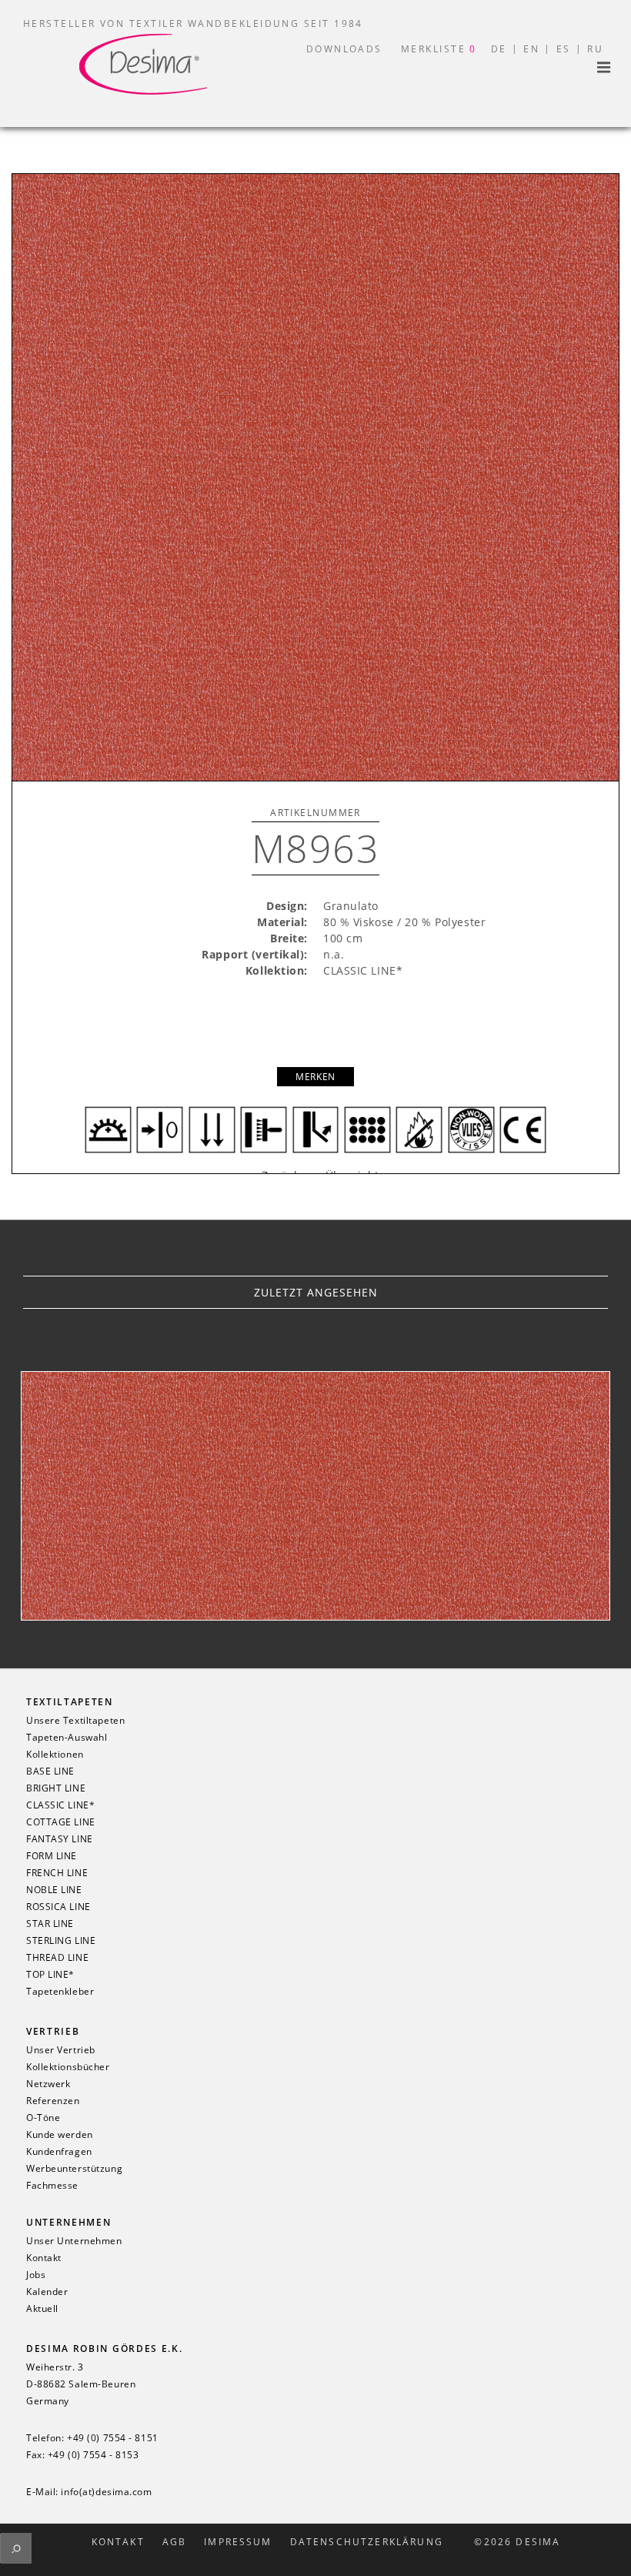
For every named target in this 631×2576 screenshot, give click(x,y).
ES (564, 49)
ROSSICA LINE (58, 1907)
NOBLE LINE (54, 1890)
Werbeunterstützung (74, 2169)
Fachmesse (52, 2186)
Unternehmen (68, 2222)
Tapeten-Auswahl (67, 1738)
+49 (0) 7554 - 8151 (113, 2438)
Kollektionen (55, 1755)
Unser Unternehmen (74, 2241)
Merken (315, 1077)
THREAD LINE (57, 1958)
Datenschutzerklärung (367, 2542)
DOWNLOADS (344, 49)
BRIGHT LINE (56, 1788)
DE (499, 49)
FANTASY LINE (60, 1839)
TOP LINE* (50, 1975)
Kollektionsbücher (68, 2067)
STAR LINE (50, 1924)
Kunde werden (60, 2135)
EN (531, 49)
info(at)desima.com (106, 2492)
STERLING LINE (61, 1941)
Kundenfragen (59, 2152)
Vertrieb (53, 2031)
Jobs (36, 2275)
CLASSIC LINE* (60, 1805)
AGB (174, 2542)
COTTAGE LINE (61, 1822)
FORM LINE (52, 1856)
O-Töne (43, 2118)
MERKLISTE (439, 49)
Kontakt (44, 2258)
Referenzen (53, 2101)
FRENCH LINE (57, 1873)
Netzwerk (48, 2084)
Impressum (238, 2542)
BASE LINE (50, 1771)
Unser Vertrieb (61, 2050)
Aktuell (42, 2309)
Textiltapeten (70, 1702)
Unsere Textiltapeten (75, 1721)
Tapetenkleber (60, 1992)
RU (595, 49)
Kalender (47, 2292)
